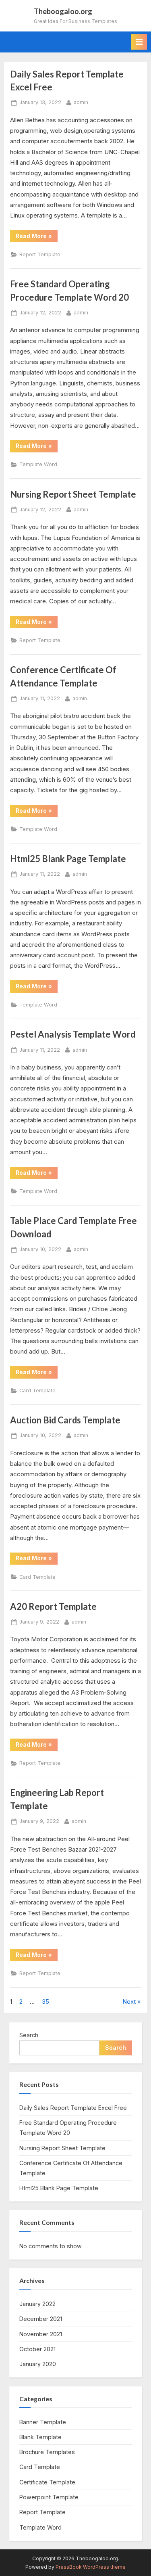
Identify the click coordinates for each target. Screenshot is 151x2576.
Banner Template (43, 2422)
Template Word (38, 464)
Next (129, 2002)
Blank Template (40, 2437)
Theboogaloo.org (63, 11)
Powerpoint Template (49, 2497)
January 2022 (37, 2304)
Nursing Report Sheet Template (73, 494)
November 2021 (41, 2334)
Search (29, 2035)
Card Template (37, 1391)
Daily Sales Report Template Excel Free (73, 2108)
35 (46, 2002)
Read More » (37, 237)
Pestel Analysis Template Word (73, 1034)
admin (81, 102)
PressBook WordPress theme (91, 2567)
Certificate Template (47, 2482)
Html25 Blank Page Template (68, 859)
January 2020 (38, 2364)
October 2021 (37, 2349)
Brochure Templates (47, 2452)
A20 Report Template (53, 1606)
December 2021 (41, 2319)
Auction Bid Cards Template (65, 1420)
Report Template (40, 254)
